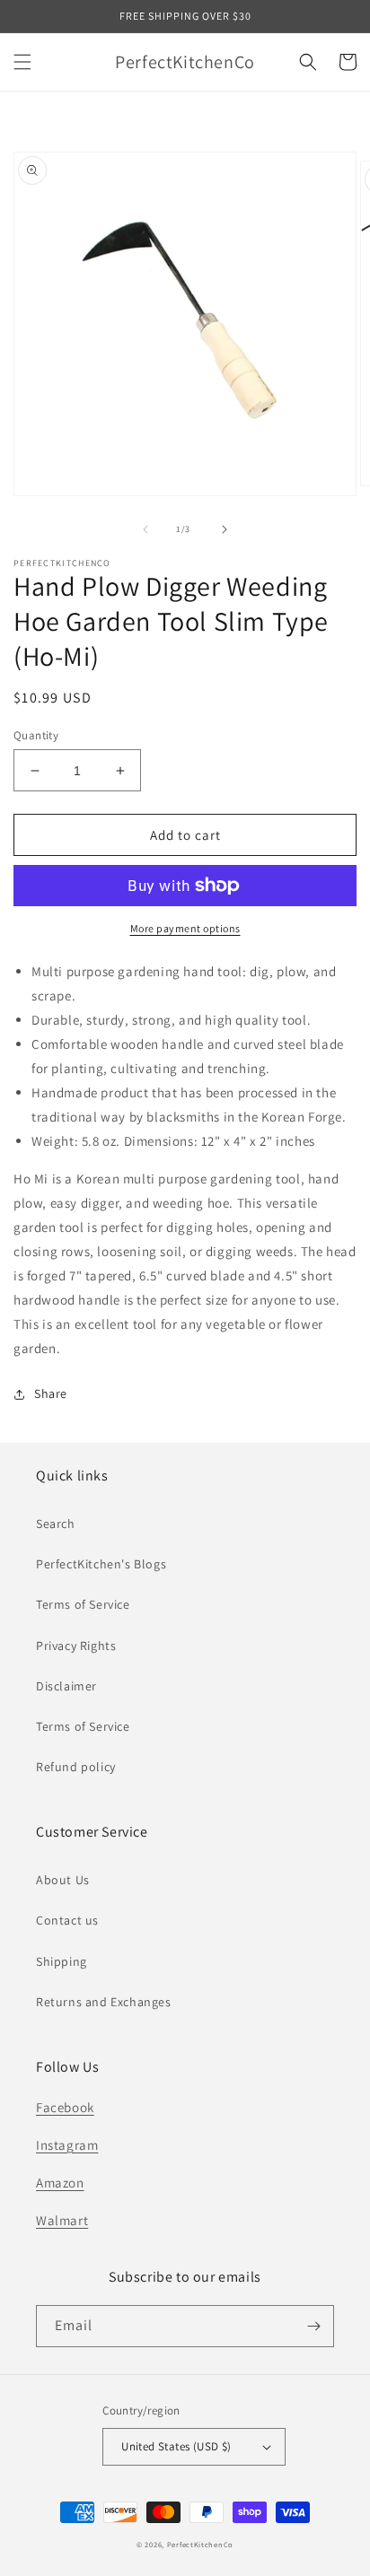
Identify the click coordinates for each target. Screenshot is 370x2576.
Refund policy (76, 1767)
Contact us (67, 1920)
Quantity (36, 735)
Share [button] (51, 1393)
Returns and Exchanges (104, 2002)
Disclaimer (66, 1686)
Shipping (62, 1961)
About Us (63, 1880)
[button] (22, 62)
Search (56, 1524)
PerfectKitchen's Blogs (101, 1564)
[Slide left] (145, 529)
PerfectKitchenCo (200, 2544)
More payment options (185, 928)
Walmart (62, 2220)
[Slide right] (225, 529)
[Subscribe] (313, 2326)
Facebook (65, 2107)
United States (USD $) (176, 2446)
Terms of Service (83, 1604)
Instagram (67, 2145)
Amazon (60, 2183)
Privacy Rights (76, 1646)
